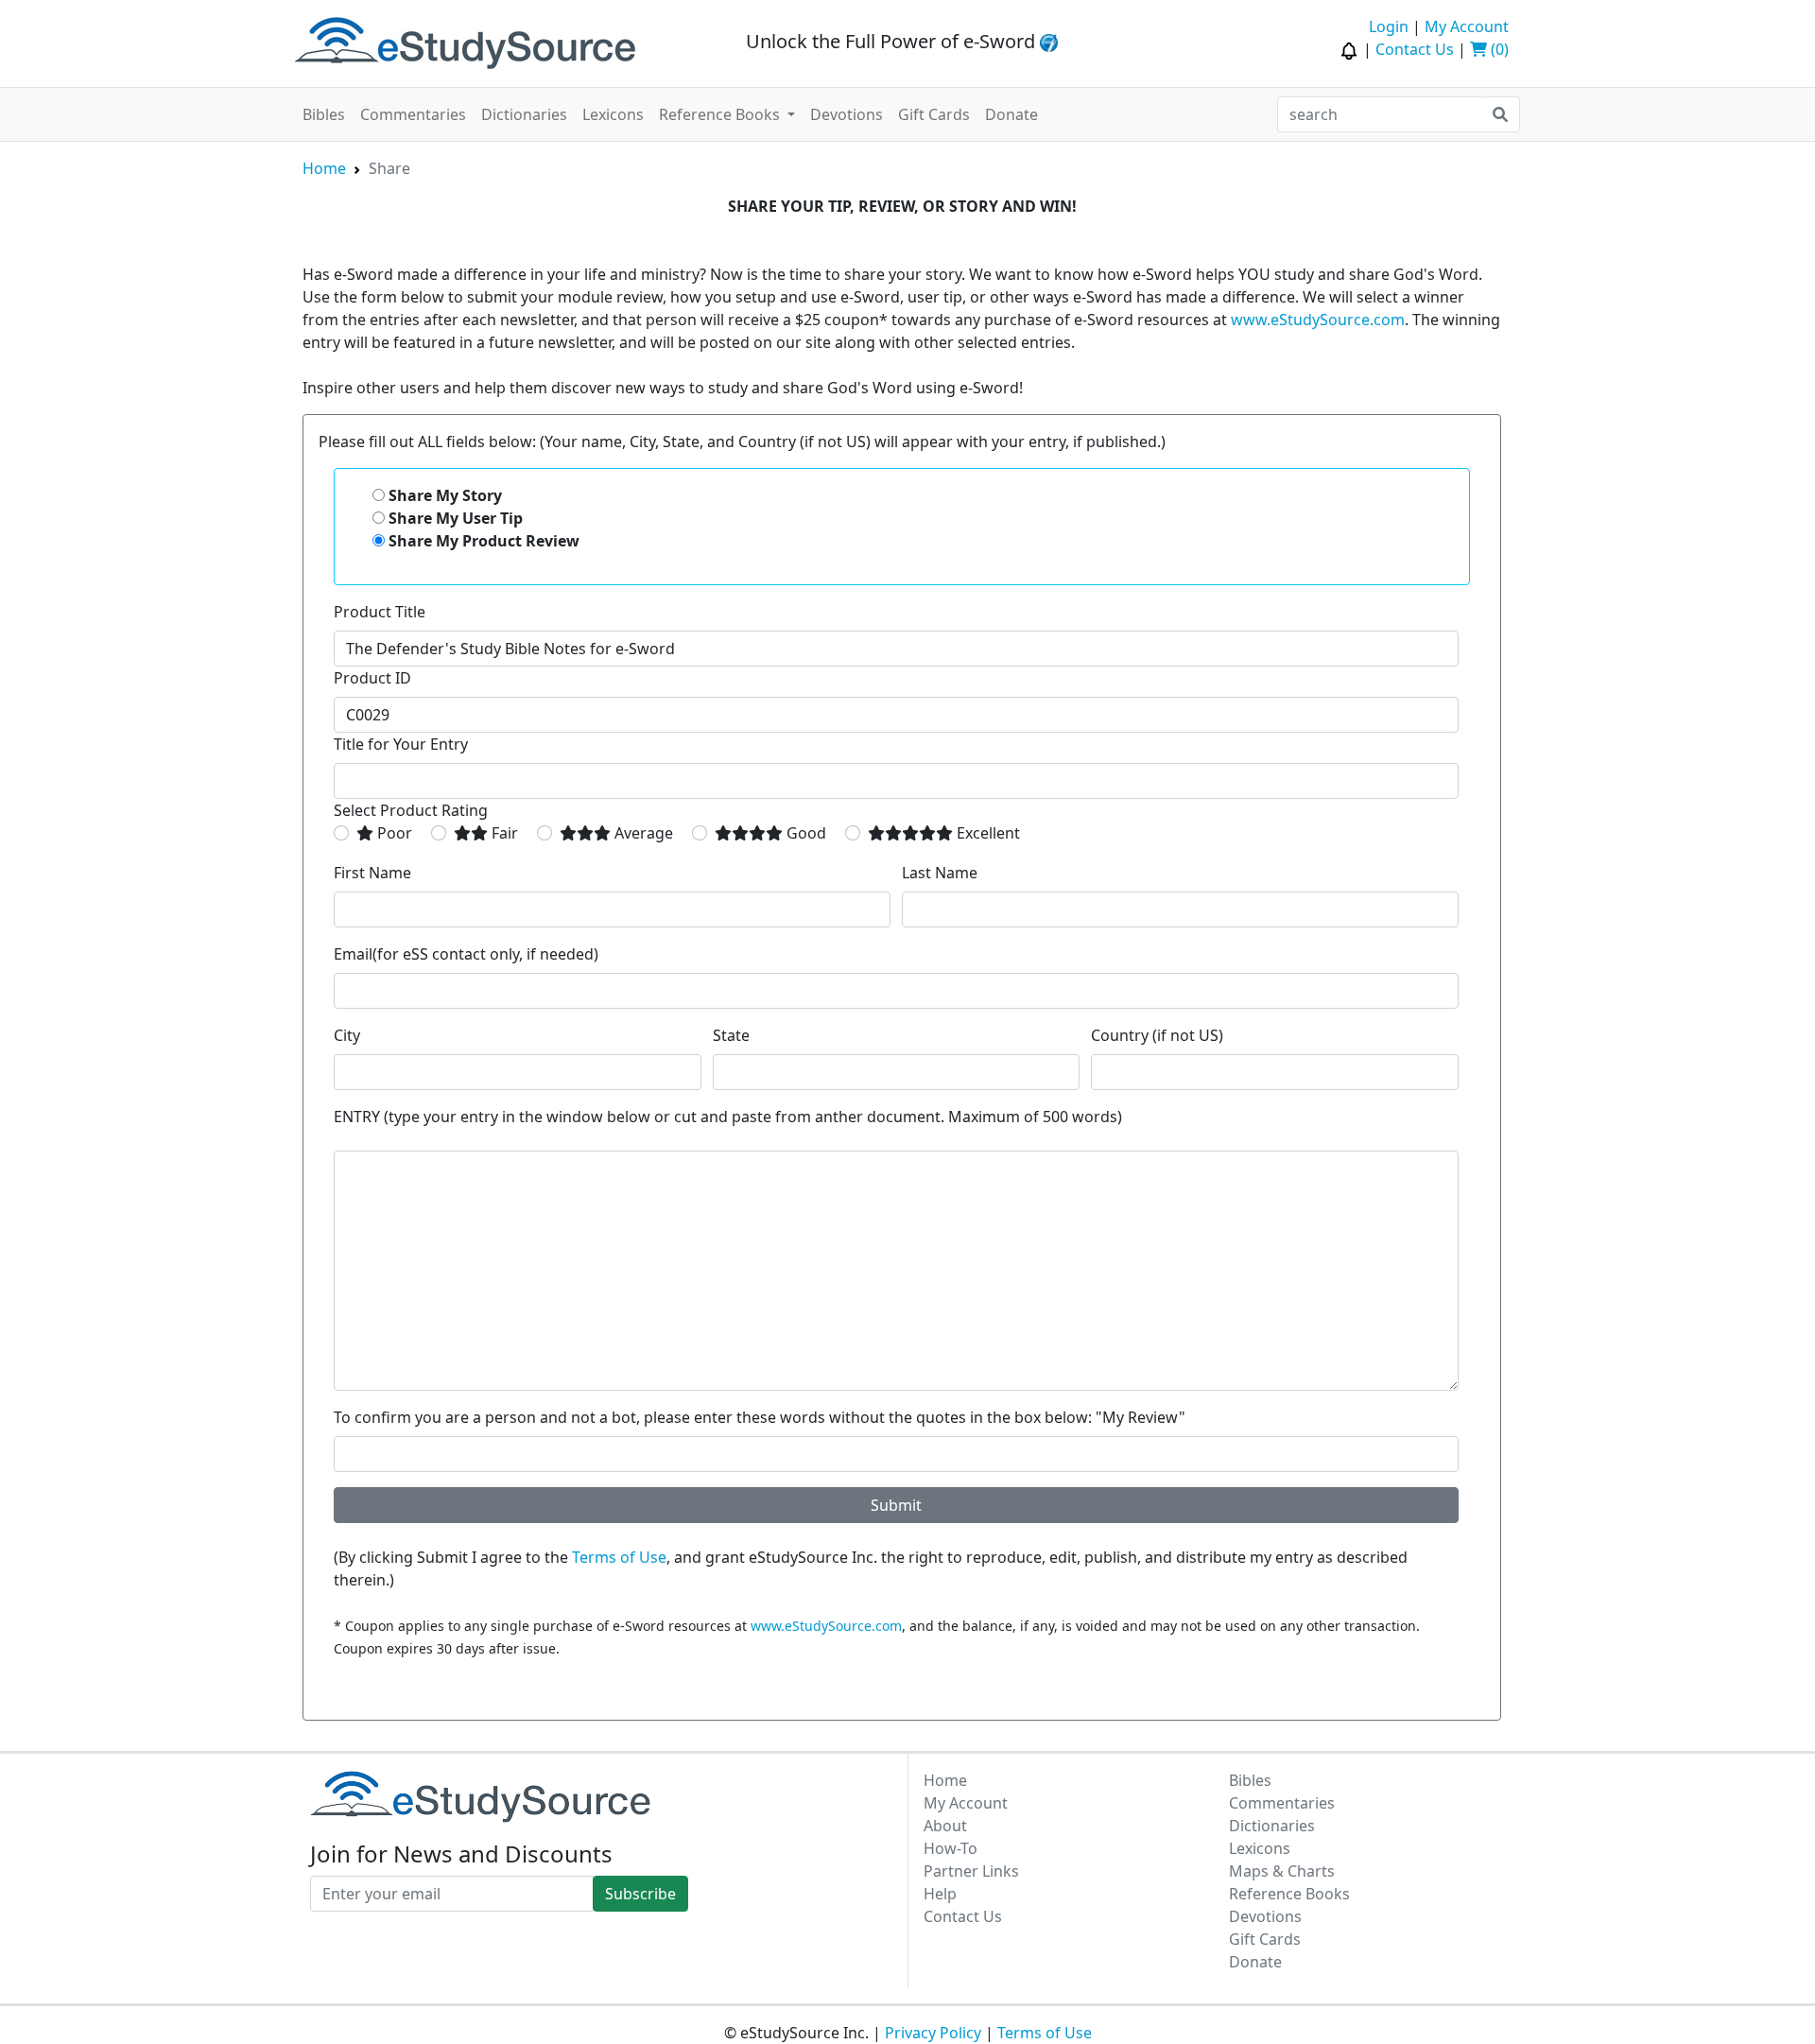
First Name (372, 873)
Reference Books (1289, 1894)
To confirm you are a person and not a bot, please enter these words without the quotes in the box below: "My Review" (760, 1417)
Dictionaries (524, 114)
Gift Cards (934, 114)
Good (804, 833)
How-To (951, 1848)
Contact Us (1415, 49)
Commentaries (413, 114)
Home (324, 168)
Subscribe (640, 1894)
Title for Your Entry (401, 744)
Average (642, 833)
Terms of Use (619, 1557)
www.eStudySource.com (1318, 320)
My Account (1467, 26)
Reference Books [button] (721, 114)
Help (940, 1894)
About (945, 1826)
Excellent (986, 833)
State (731, 1035)
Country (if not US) (1157, 1035)
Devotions (847, 114)
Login (1389, 26)
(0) (1498, 49)
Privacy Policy (933, 2033)
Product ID (372, 678)
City (347, 1035)
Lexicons (613, 114)
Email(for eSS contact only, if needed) (466, 954)
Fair (503, 833)
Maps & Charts (1282, 1871)
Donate (1011, 114)
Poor (393, 833)
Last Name (940, 873)
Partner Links (971, 1871)
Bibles (324, 114)
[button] (1351, 49)
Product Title (380, 612)
